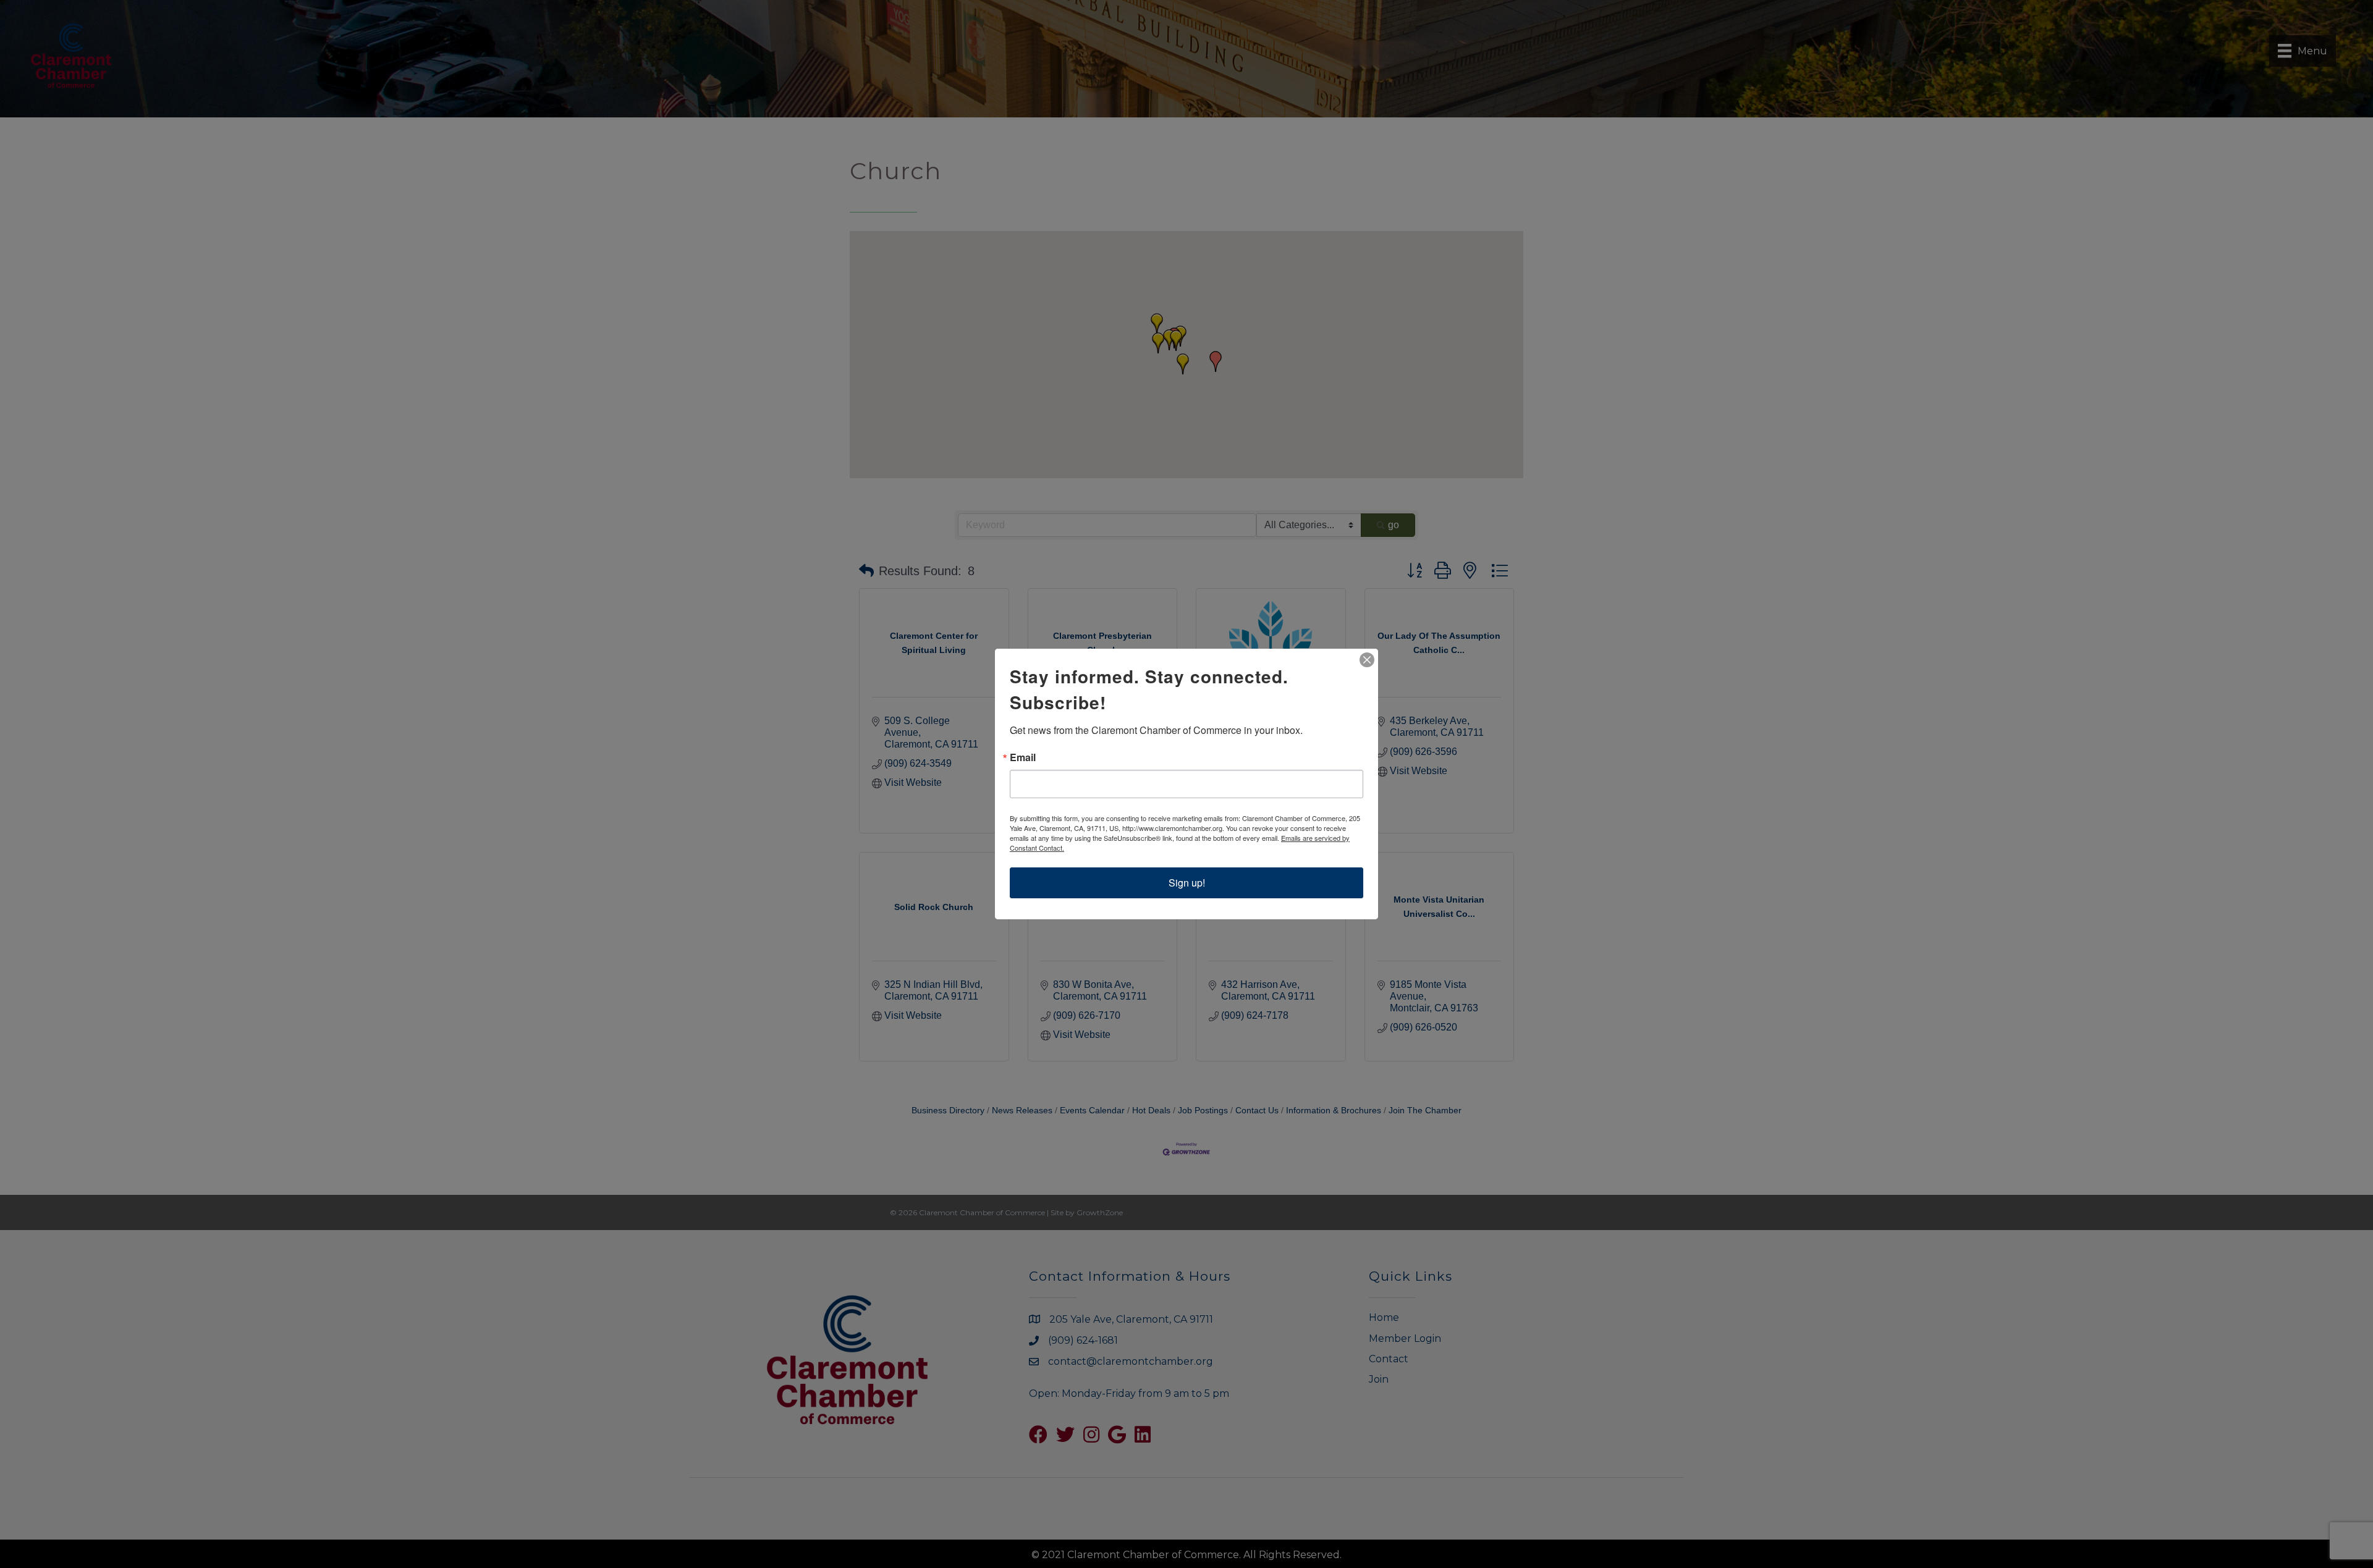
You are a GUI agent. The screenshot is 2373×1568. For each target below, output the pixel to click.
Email (1023, 757)
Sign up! (1187, 883)
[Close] (1367, 660)
